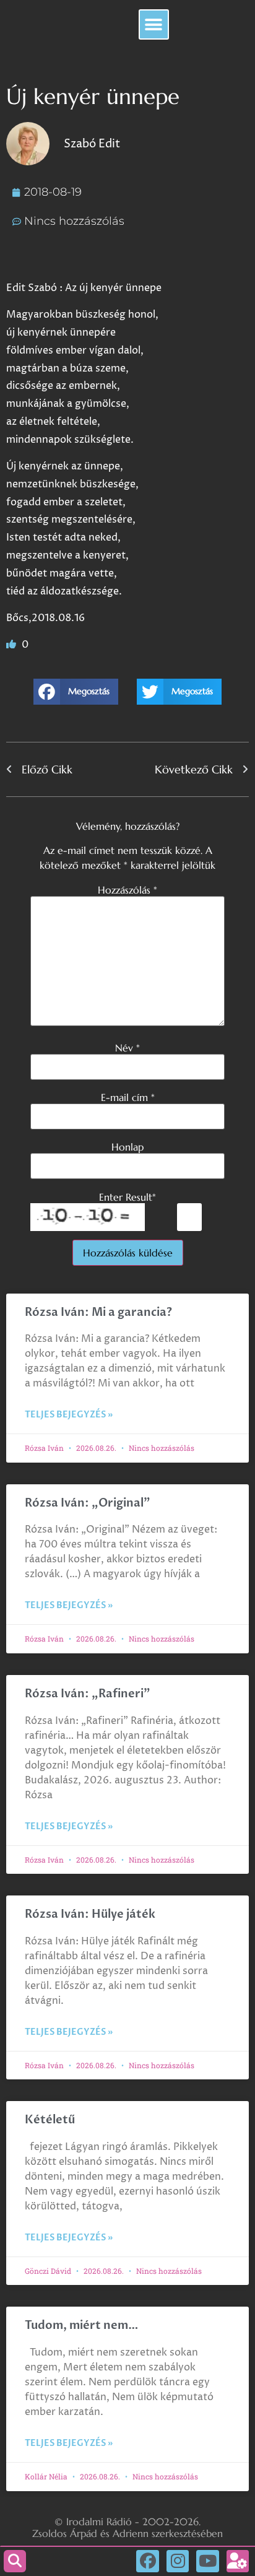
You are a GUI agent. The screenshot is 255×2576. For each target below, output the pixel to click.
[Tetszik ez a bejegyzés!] (12, 645)
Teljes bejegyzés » (69, 1415)
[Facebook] (147, 2561)
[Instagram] (178, 2561)
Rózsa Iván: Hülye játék (90, 1914)
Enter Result (127, 1197)
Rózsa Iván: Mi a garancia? (98, 1312)
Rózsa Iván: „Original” (88, 1503)
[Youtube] (207, 2561)
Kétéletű (50, 2120)
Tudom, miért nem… (82, 2326)
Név (127, 1048)
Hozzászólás (127, 890)
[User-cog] (238, 2561)
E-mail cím (128, 1097)
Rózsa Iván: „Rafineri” (88, 1694)
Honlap (127, 1147)
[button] (154, 24)
